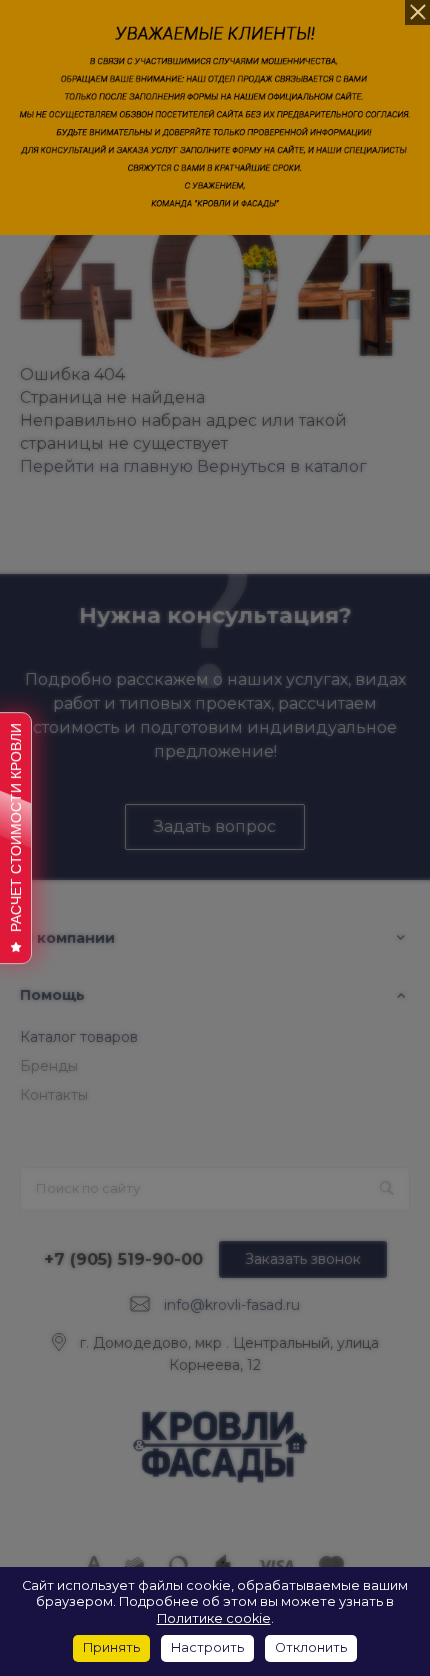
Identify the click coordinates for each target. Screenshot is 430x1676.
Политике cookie (214, 1618)
